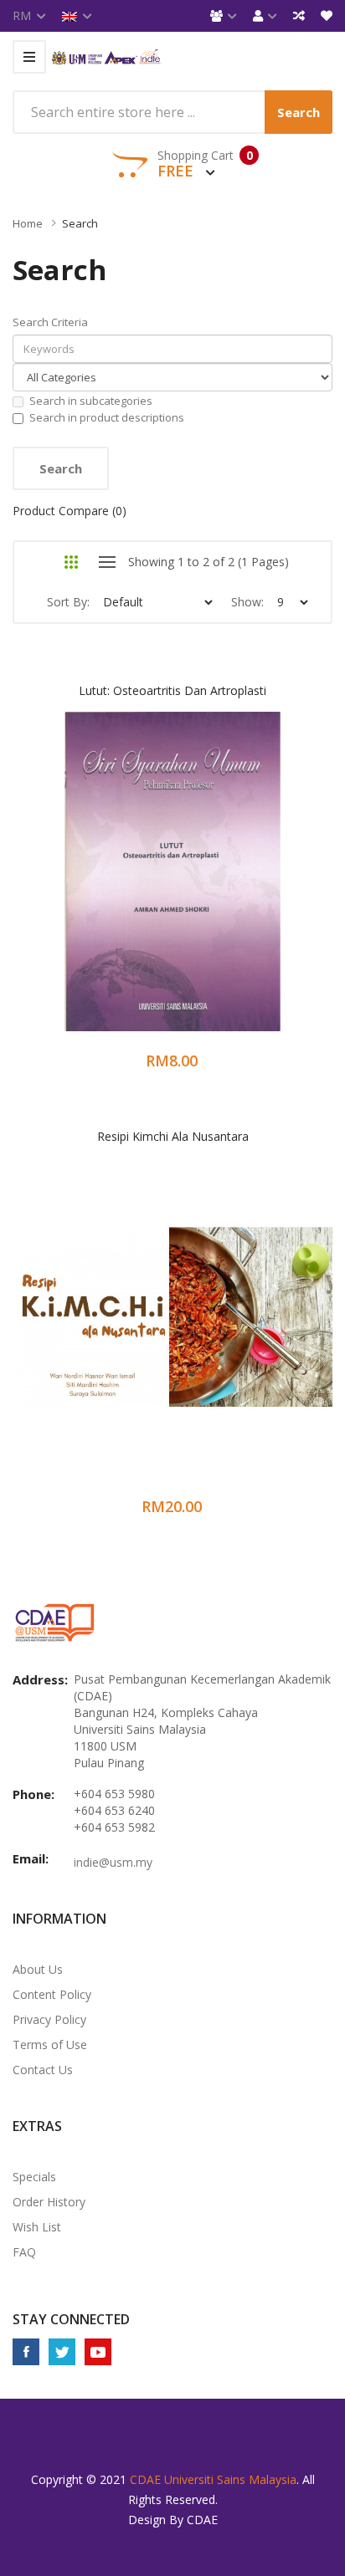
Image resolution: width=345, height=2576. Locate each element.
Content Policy (52, 1994)
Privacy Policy (49, 2019)
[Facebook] (26, 2352)
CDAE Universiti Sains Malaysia (213, 2479)
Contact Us (43, 2070)
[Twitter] (62, 2352)
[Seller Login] (224, 16)
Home (28, 223)
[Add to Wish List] (151, 887)
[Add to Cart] (107, 887)
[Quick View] (239, 887)
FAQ (24, 2252)
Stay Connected (71, 2319)
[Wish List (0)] (327, 16)
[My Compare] (299, 16)
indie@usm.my (113, 1862)
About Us (38, 1969)
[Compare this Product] (196, 887)
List (107, 562)
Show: (247, 602)
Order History (49, 2202)
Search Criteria (50, 322)
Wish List (37, 2227)
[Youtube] (98, 2352)
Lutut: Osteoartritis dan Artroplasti (172, 690)
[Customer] (265, 16)
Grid (71, 562)
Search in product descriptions (107, 417)
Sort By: (68, 602)
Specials (34, 2177)
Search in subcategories (91, 401)
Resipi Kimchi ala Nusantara (173, 1136)
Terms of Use (50, 2044)
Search (80, 223)
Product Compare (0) (70, 511)
